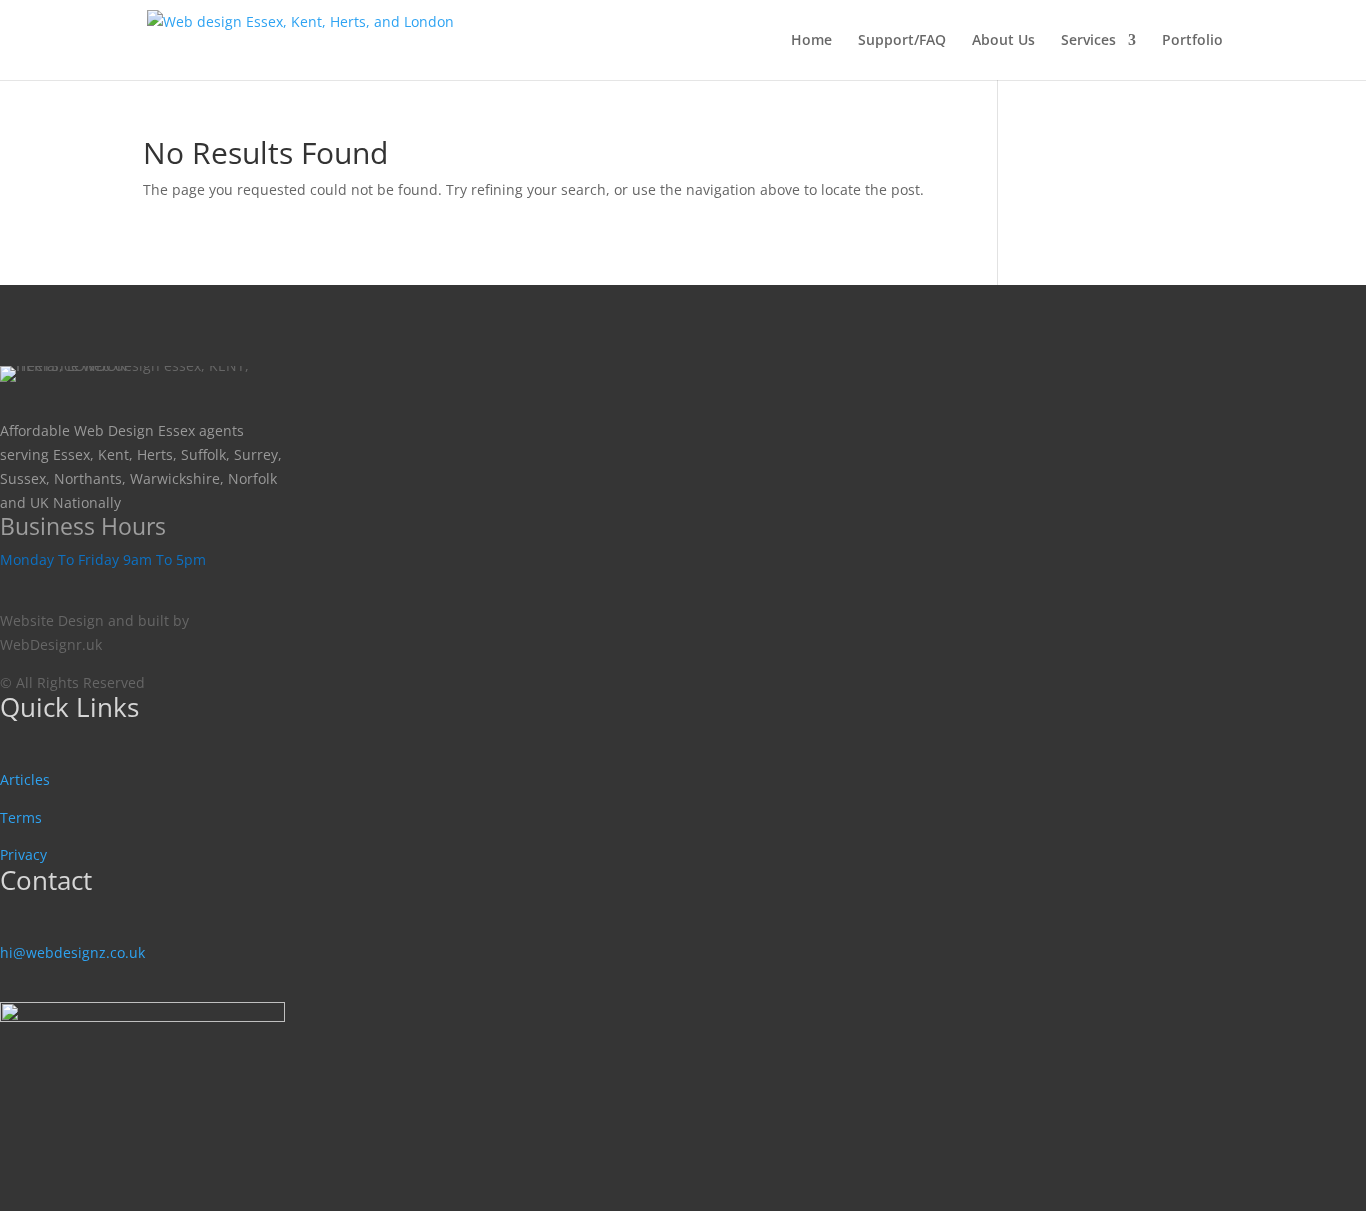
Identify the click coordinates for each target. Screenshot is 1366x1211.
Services (1088, 41)
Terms (21, 817)
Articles (25, 779)
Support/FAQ (902, 41)
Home (811, 41)
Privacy (23, 854)
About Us (1003, 41)
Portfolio (1192, 41)
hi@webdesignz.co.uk (72, 952)
